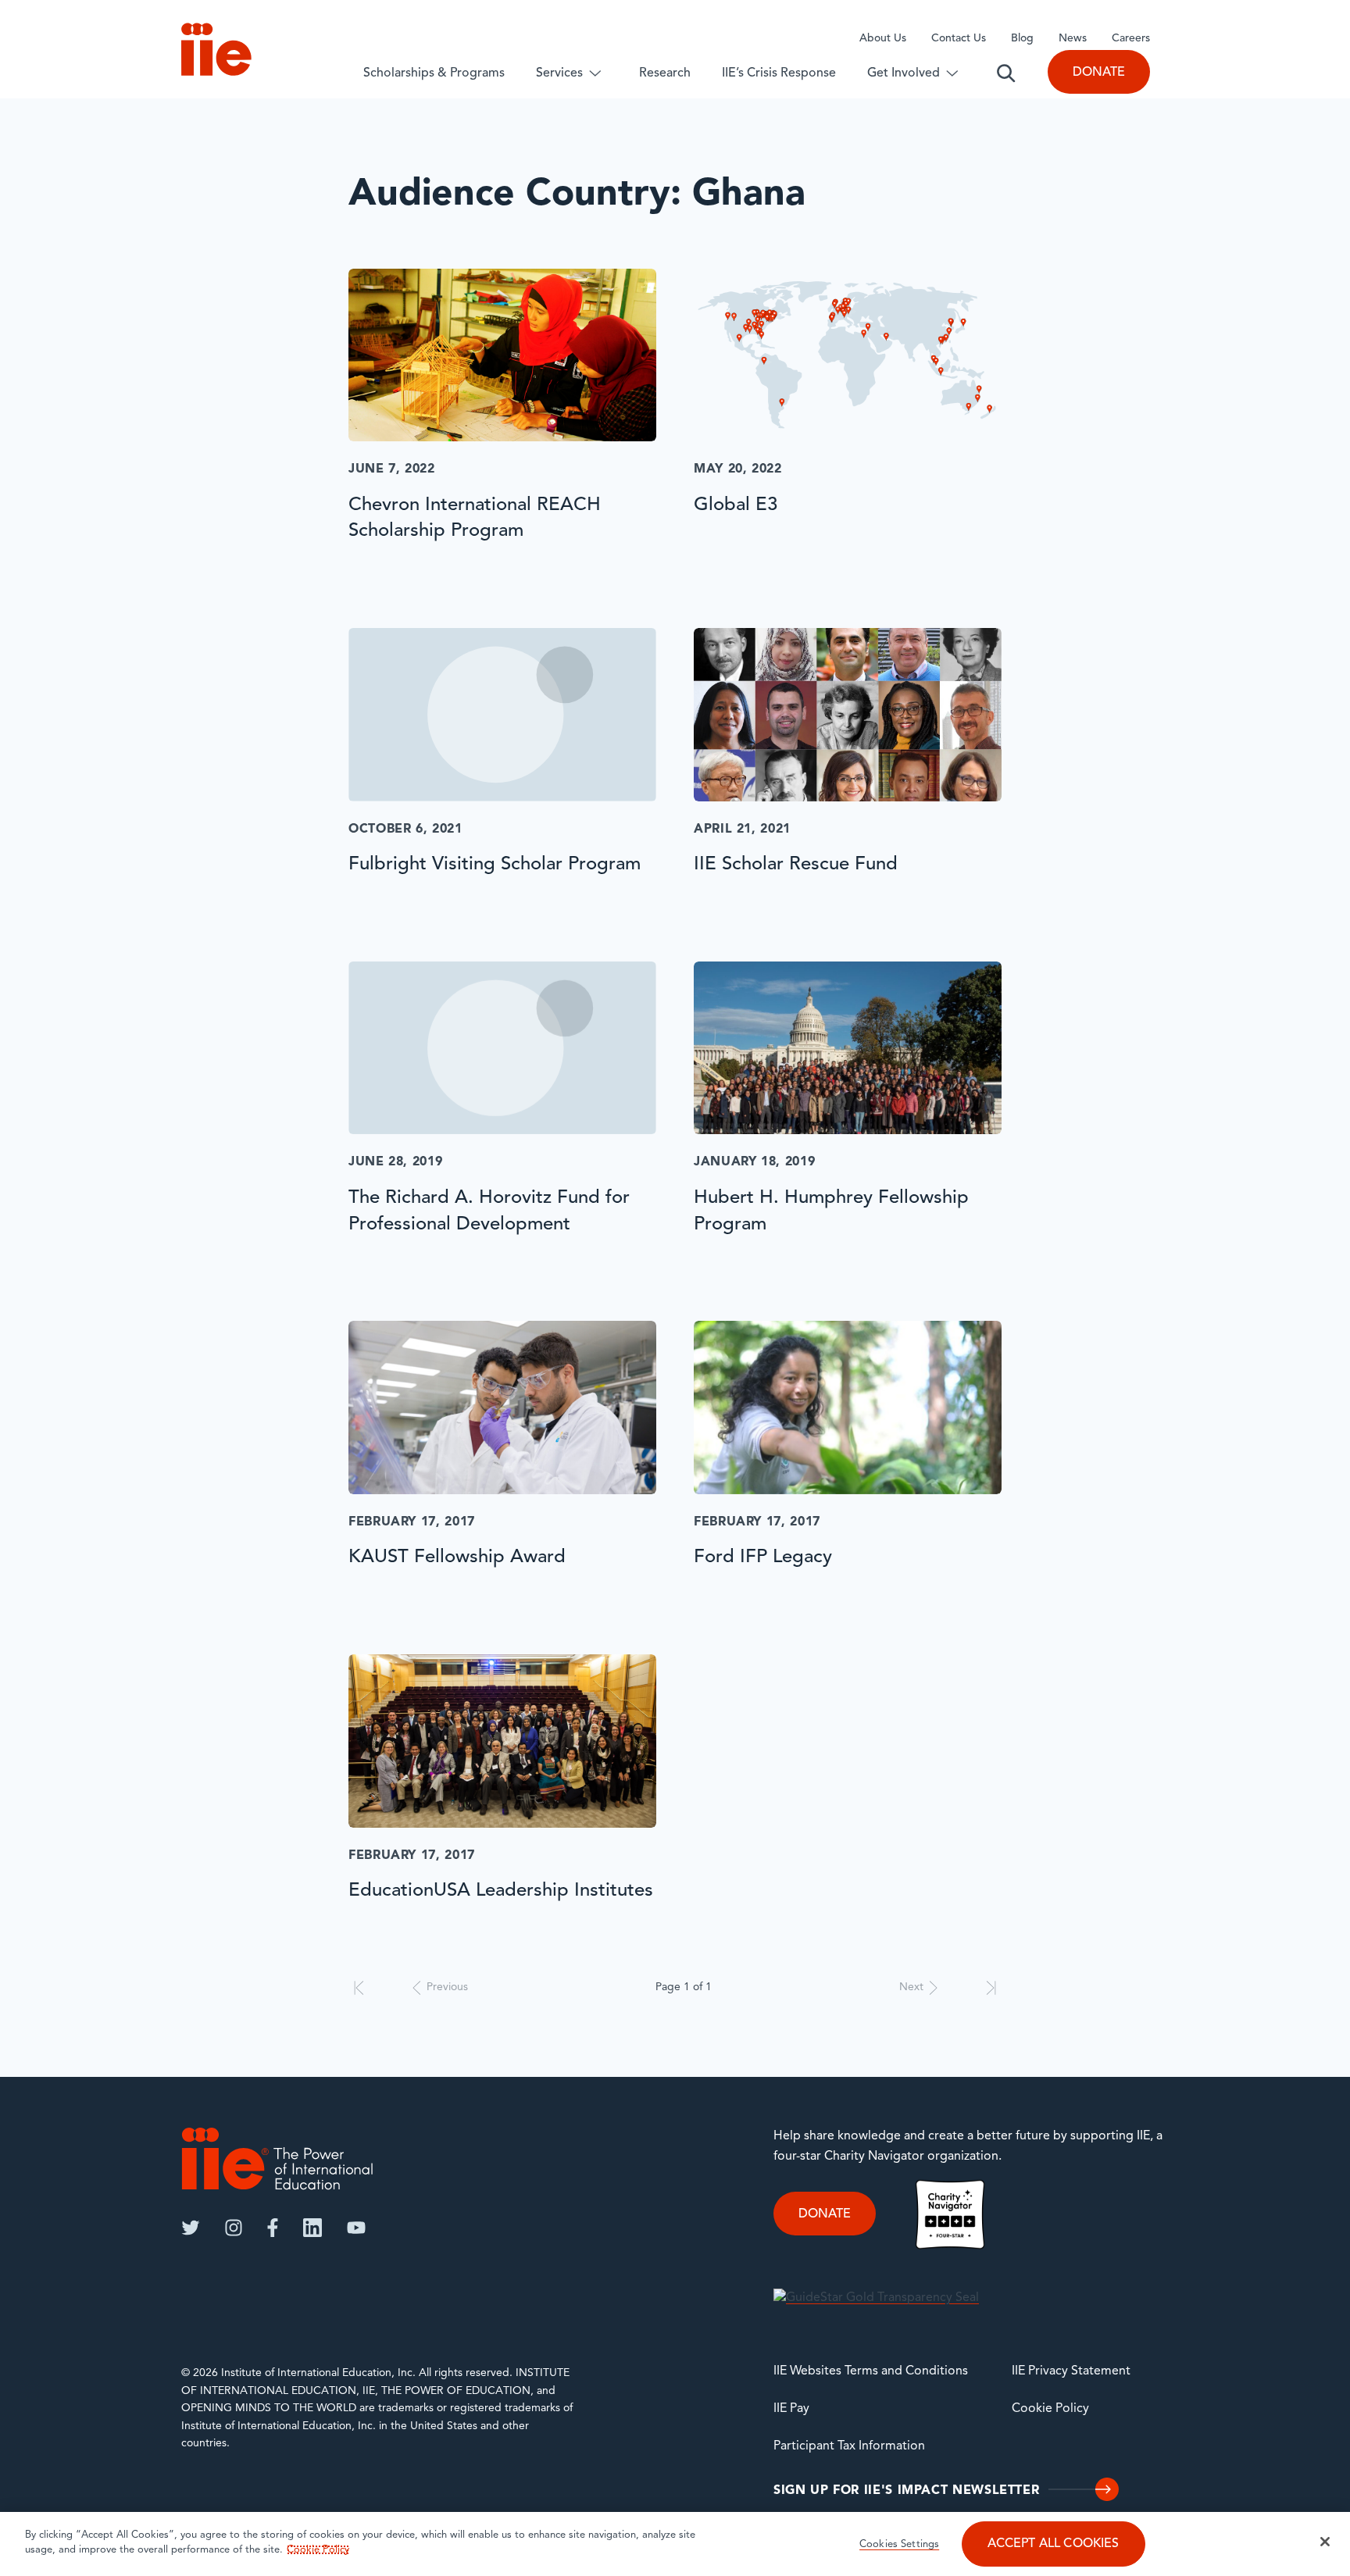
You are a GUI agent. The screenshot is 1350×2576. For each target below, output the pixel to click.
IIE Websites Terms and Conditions (871, 2371)
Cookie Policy (1050, 2409)
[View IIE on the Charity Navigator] (950, 2214)
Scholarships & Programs (434, 73)
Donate (1099, 73)
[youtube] (356, 2228)
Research (665, 73)
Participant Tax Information (849, 2446)
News (1073, 39)
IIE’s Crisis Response (779, 73)
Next (911, 1987)
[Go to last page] (991, 1988)
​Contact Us (959, 39)
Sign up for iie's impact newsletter (906, 2491)
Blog (1022, 39)
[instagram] (234, 2228)
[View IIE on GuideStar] (876, 2299)
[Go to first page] (359, 1988)
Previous (447, 1987)
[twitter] (191, 2228)
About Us (883, 39)
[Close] (1325, 2542)
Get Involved (904, 73)
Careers (1131, 39)
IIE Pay (791, 2409)
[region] (675, 2544)
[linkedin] (312, 2228)
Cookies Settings (899, 2545)
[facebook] (273, 2228)
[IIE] (277, 2159)
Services (559, 73)
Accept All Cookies (1054, 2545)
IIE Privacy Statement (1071, 2371)
